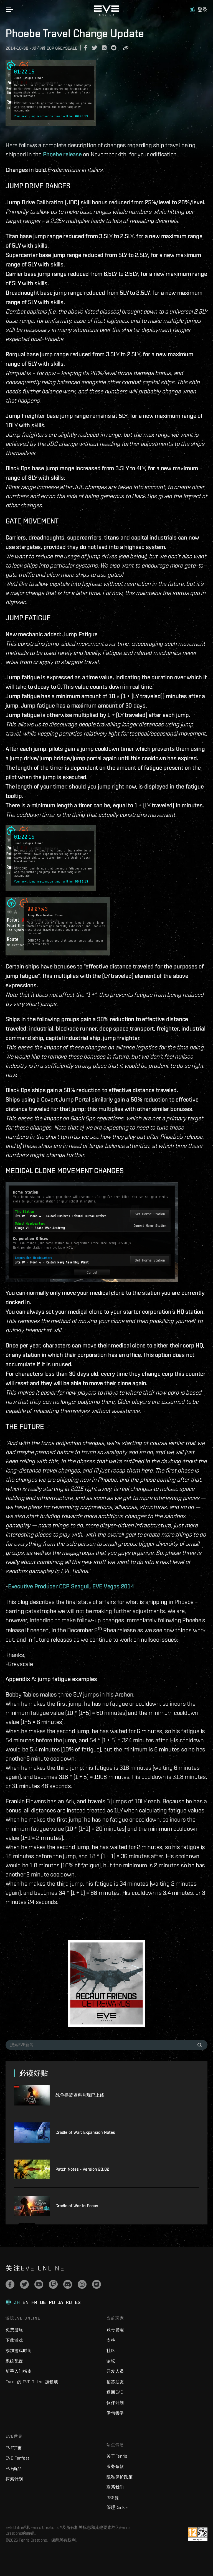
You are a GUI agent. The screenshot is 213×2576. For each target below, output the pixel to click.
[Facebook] (10, 2284)
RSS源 (113, 2498)
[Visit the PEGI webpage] (198, 2534)
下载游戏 (14, 2340)
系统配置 (14, 2361)
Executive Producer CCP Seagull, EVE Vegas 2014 (71, 1586)
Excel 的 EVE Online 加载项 (32, 2382)
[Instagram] (82, 2284)
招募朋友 (115, 2382)
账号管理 (115, 2330)
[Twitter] (24, 2284)
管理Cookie (117, 2507)
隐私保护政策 (120, 2477)
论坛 (111, 2361)
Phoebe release (62, 154)
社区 (111, 2350)
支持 (111, 2340)
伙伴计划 (115, 2403)
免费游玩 (14, 2330)
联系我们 (115, 2487)
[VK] (97, 2284)
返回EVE (115, 2392)
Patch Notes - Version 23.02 (82, 2169)
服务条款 (115, 2466)
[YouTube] (39, 2284)
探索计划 (14, 2479)
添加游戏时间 (19, 2350)
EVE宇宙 (14, 2448)
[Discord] (68, 2284)
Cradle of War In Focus (77, 2206)
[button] (199, 10)
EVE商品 (14, 2469)
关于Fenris (117, 2456)
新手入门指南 (19, 2371)
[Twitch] (53, 2284)
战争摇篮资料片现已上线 (80, 2095)
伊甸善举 (115, 2413)
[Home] (106, 14)
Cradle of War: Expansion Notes (85, 2132)
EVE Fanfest (17, 2458)
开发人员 (115, 2371)
